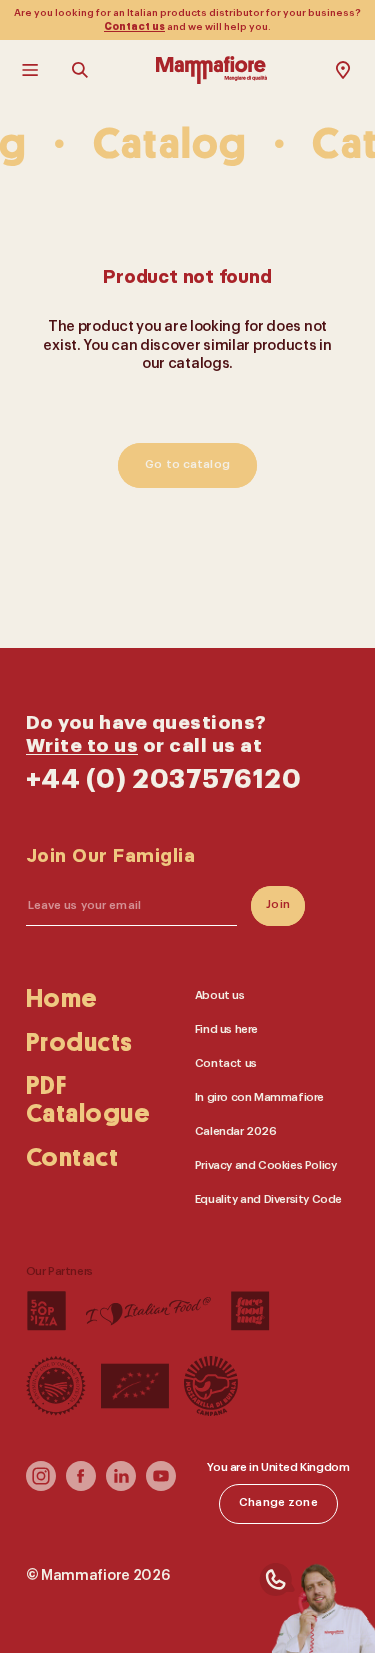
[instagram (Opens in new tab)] (41, 1487)
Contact (72, 1159)
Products (79, 1043)
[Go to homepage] (211, 70)
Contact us (134, 27)
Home (62, 999)
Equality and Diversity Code (268, 1199)
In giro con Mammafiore (259, 1097)
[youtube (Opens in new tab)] (161, 1487)
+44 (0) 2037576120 (164, 780)
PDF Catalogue (88, 1101)
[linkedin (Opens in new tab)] (121, 1487)
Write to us (82, 746)
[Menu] (32, 70)
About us (220, 995)
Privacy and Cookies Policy (266, 1165)
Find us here (226, 1029)
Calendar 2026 (236, 1131)
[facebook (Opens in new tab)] (81, 1487)
